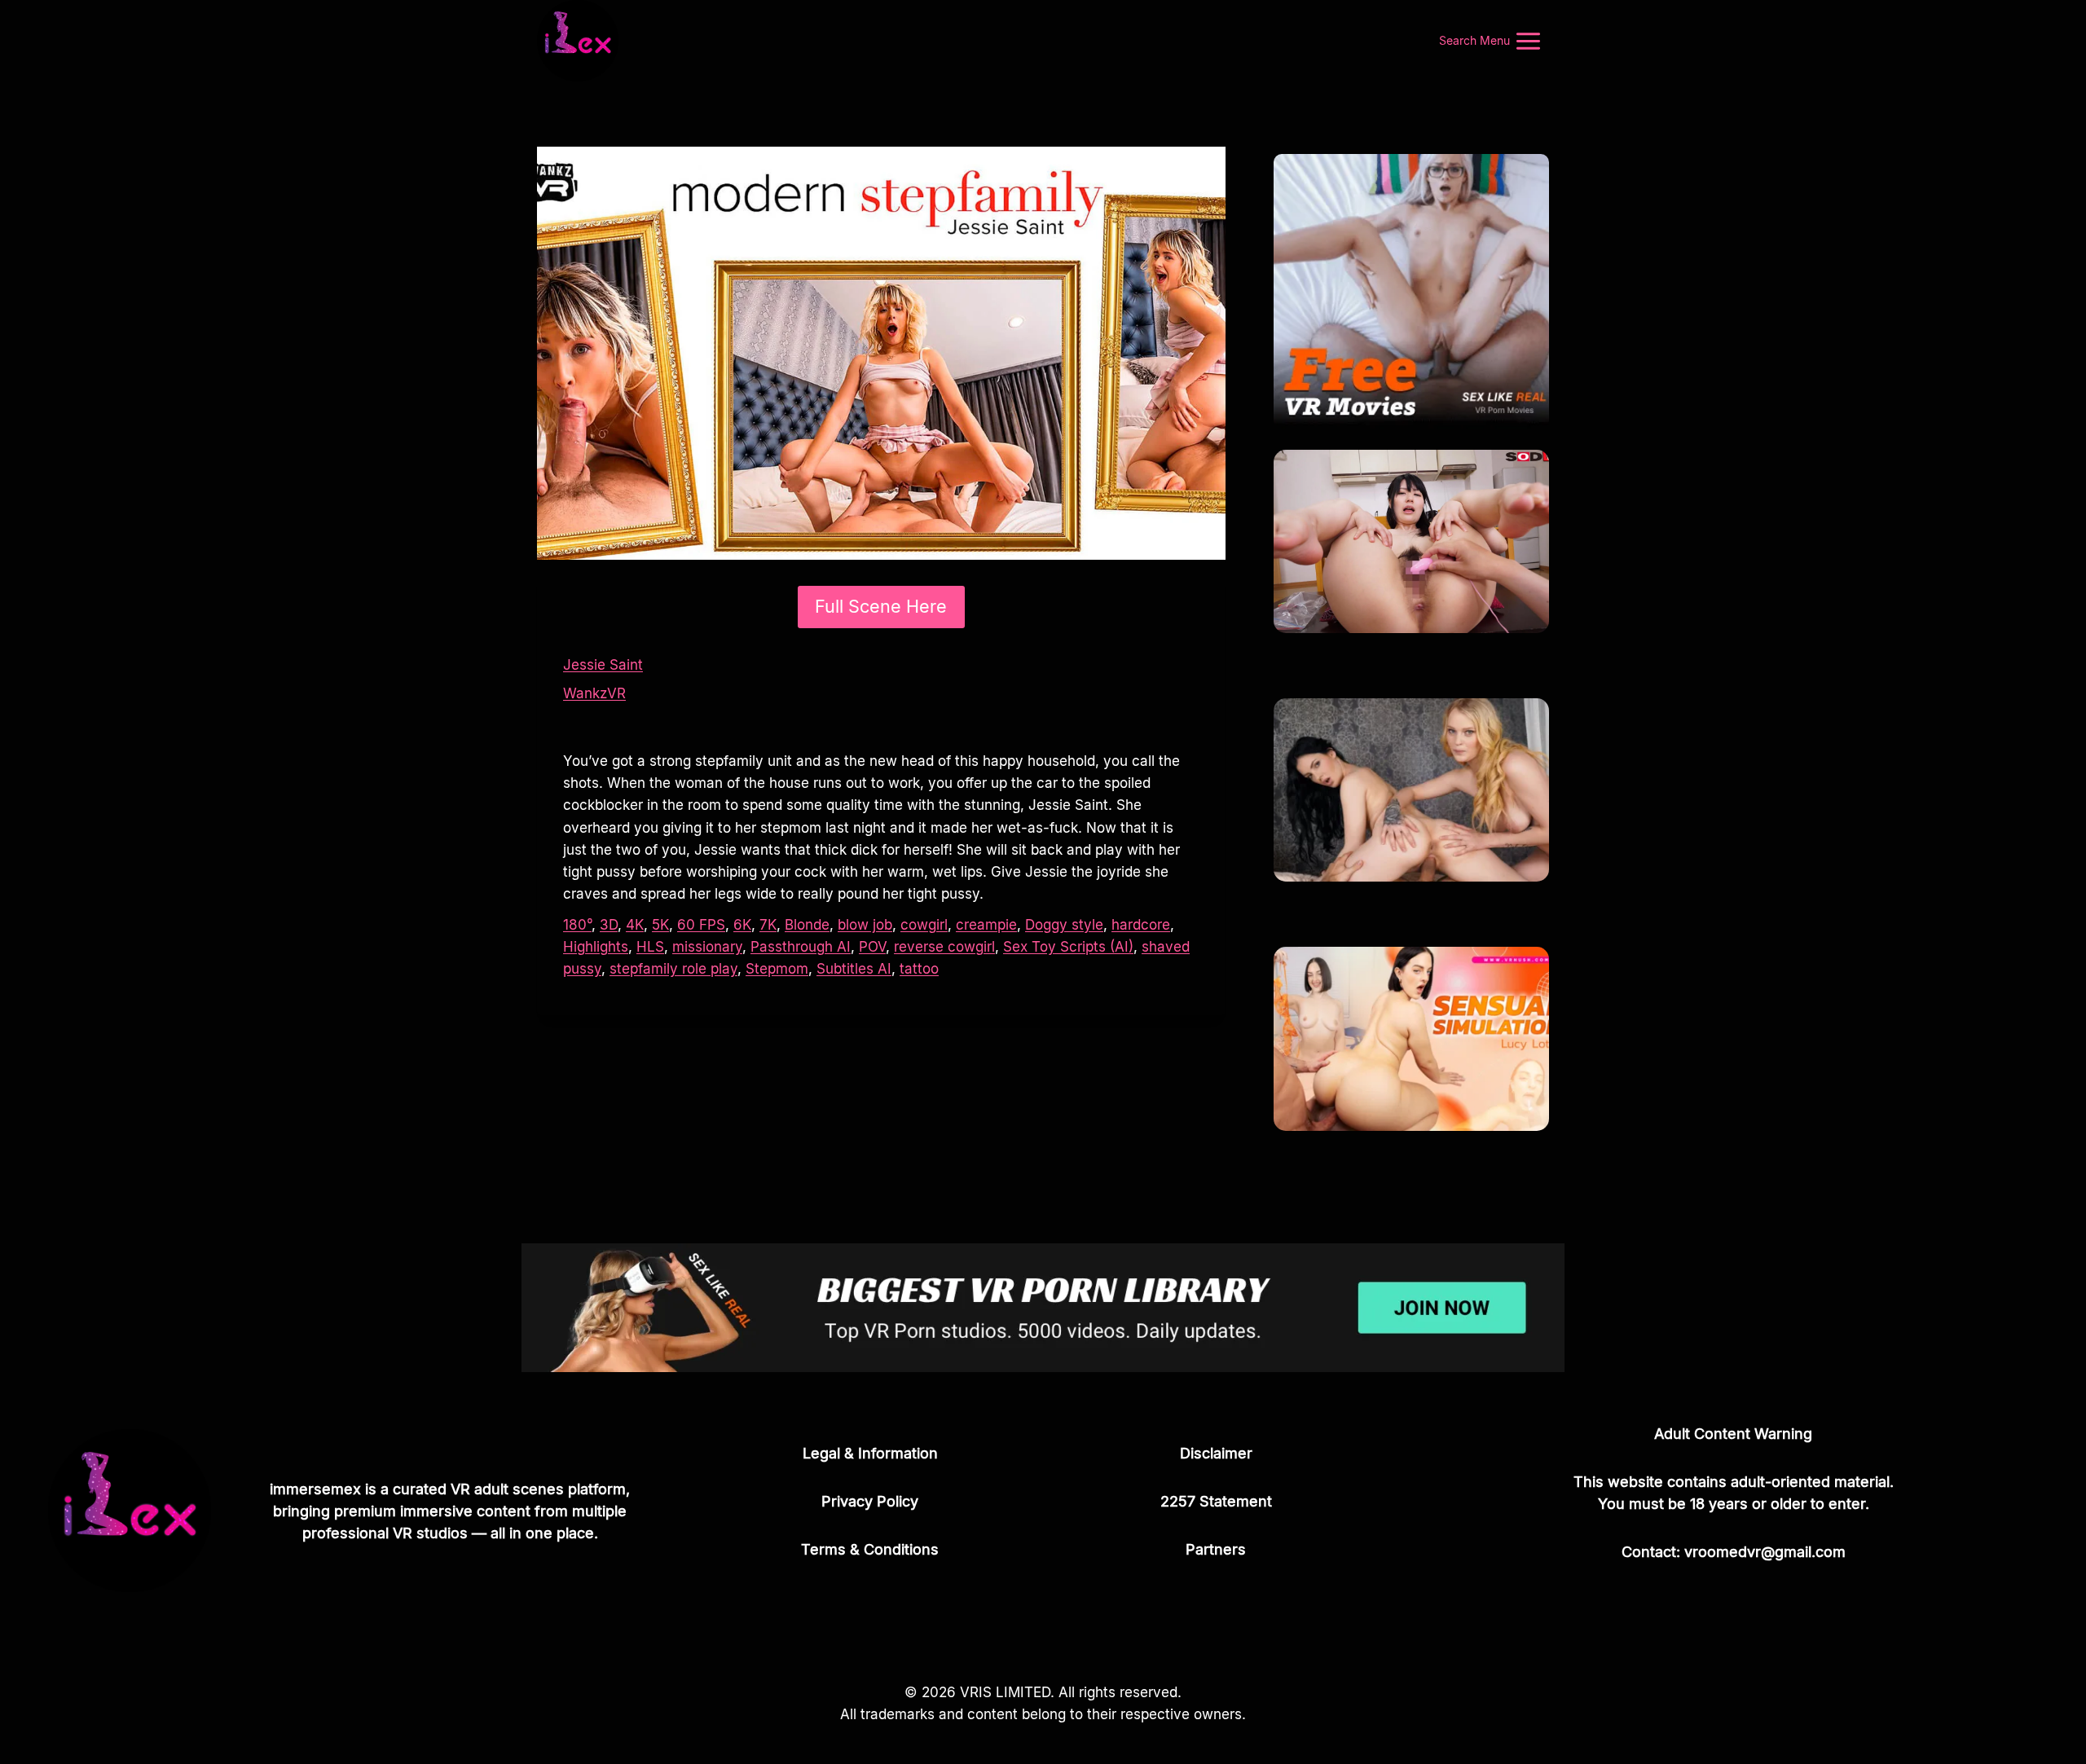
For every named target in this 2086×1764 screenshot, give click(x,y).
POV (872, 947)
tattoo (919, 969)
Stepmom (777, 969)
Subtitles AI (854, 969)
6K (742, 925)
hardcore (1141, 925)
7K (768, 925)
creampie (986, 925)
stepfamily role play (673, 969)
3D (609, 925)
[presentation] (1411, 541)
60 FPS (701, 925)
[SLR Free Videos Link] (1411, 292)
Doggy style (1064, 925)
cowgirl (924, 925)
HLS (650, 947)
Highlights (596, 947)
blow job (865, 925)
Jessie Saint (603, 665)
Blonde (807, 925)
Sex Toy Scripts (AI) (1068, 947)
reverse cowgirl (944, 947)
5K (660, 925)
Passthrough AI (801, 947)
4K (635, 925)
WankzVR (594, 693)
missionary (707, 947)
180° (577, 925)
